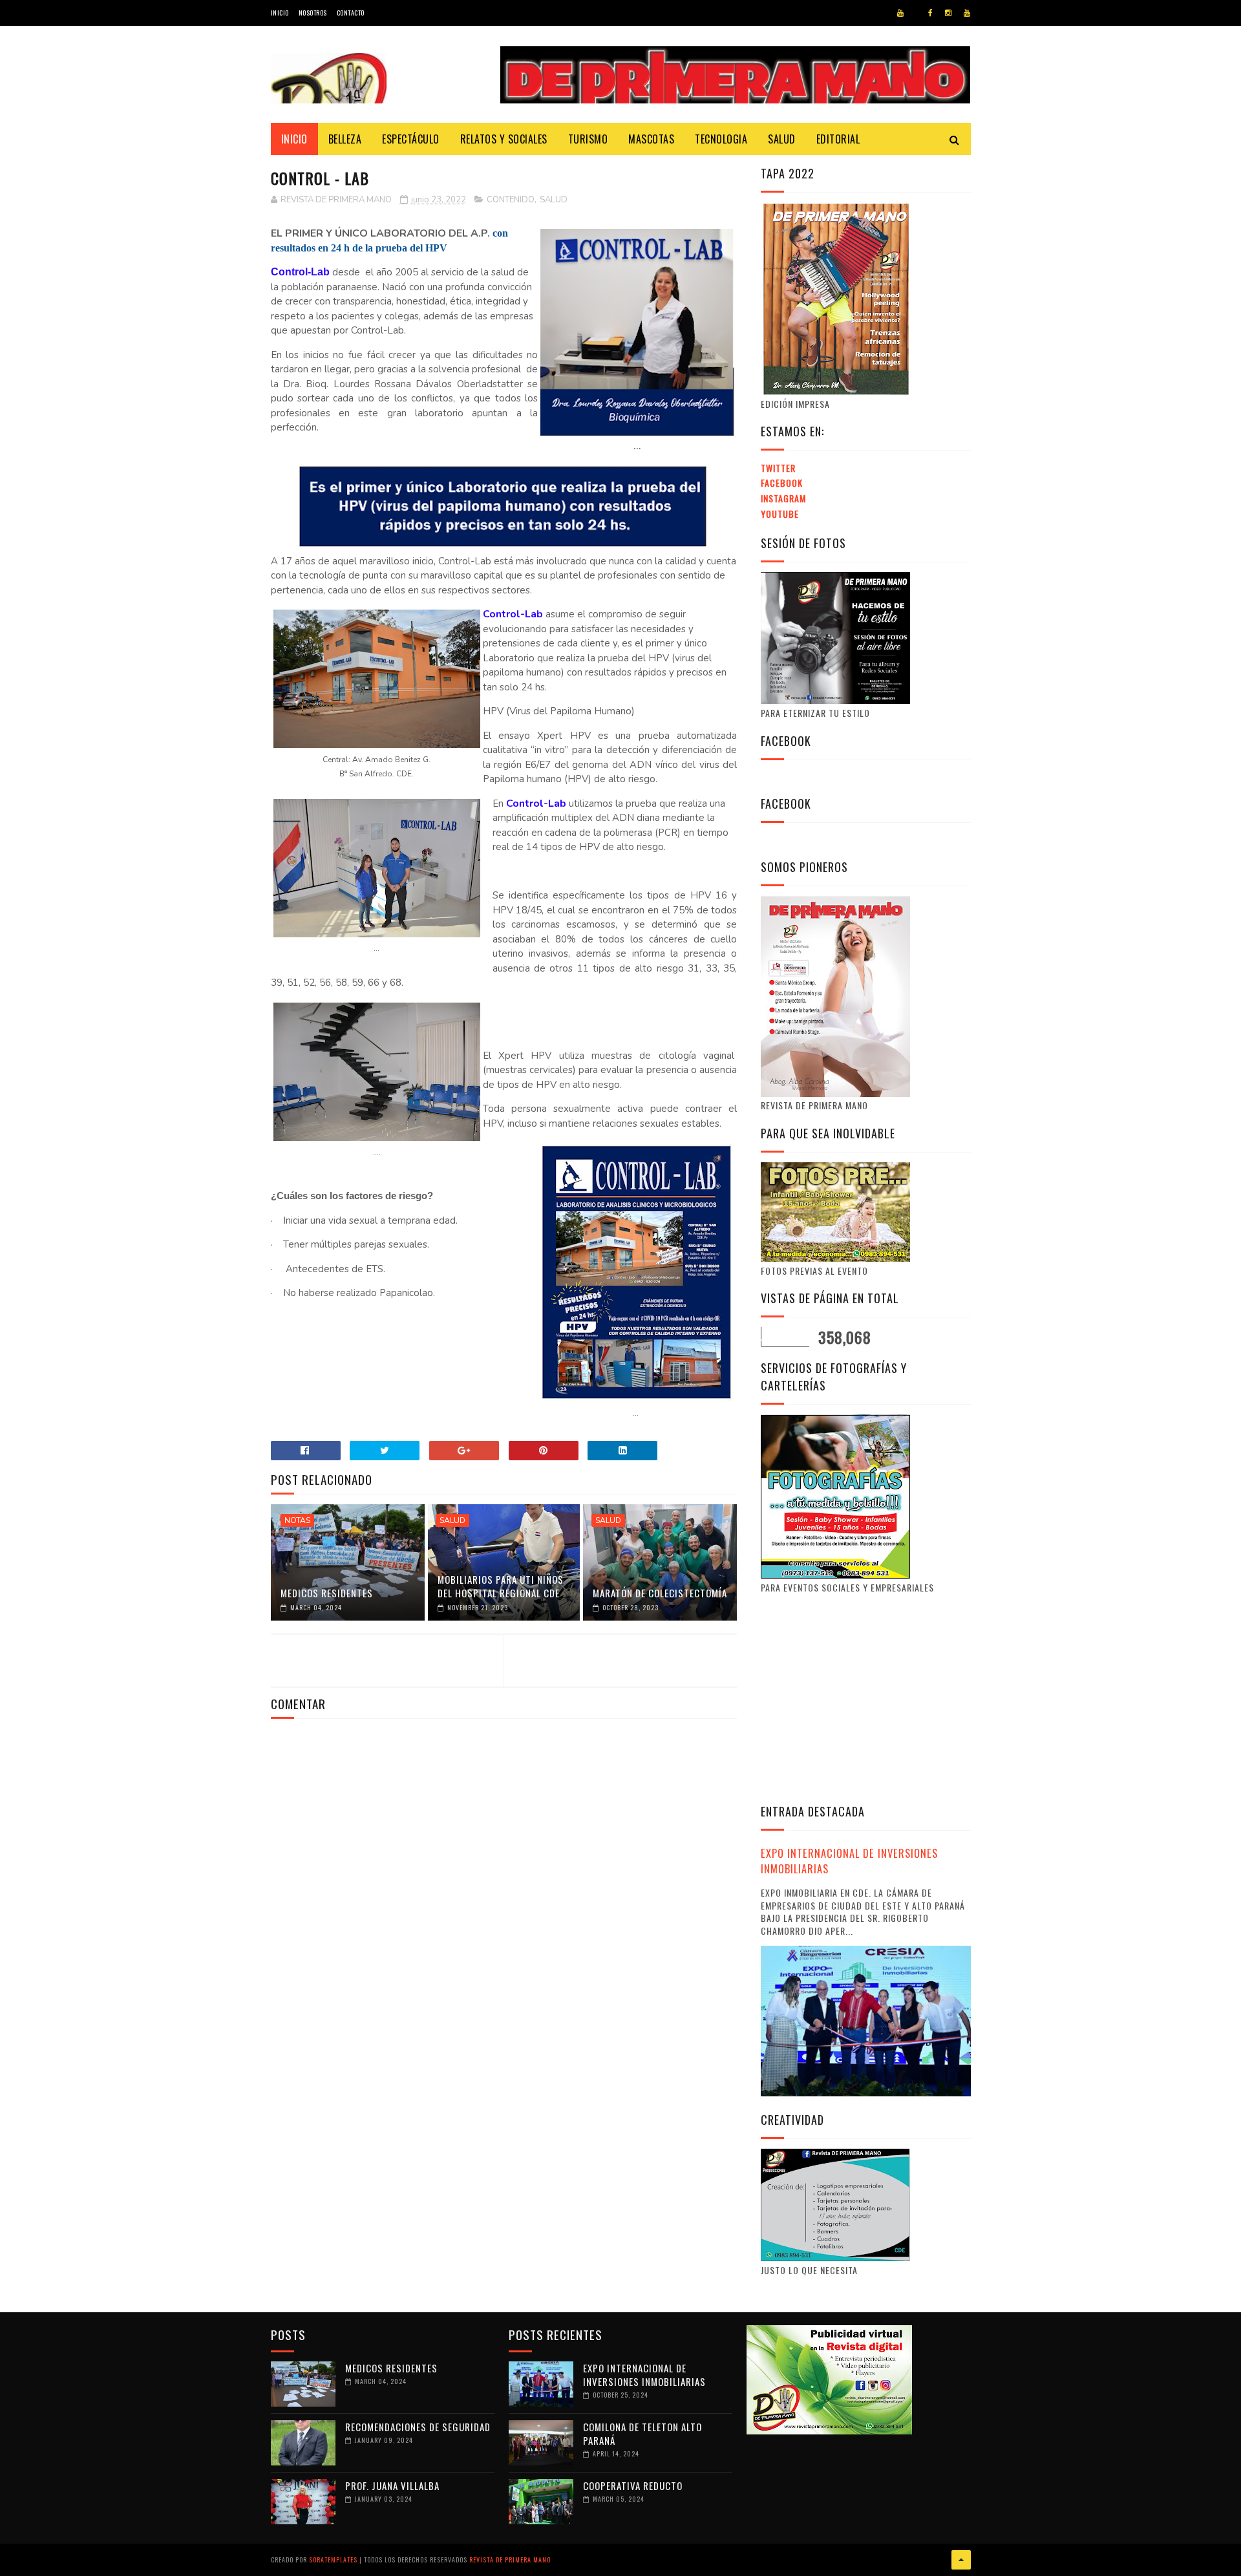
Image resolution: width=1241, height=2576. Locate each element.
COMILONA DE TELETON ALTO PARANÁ (642, 2433)
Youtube (780, 514)
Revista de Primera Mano (510, 2560)
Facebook (782, 483)
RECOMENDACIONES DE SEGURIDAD (418, 2427)
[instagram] (948, 13)
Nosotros (313, 13)
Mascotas (651, 139)
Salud (782, 139)
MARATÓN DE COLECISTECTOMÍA (660, 1593)
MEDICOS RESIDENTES (327, 1593)
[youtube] (900, 13)
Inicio (280, 13)
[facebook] (930, 13)
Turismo (588, 139)
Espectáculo (411, 139)
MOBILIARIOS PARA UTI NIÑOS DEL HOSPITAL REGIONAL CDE (501, 1586)
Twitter (778, 468)
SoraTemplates (333, 2560)
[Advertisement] (869, 1697)
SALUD (554, 200)
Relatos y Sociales (504, 139)
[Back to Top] (961, 2560)
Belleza (345, 139)
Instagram (783, 498)
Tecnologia (721, 139)
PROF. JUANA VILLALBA (392, 2486)
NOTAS (297, 1520)
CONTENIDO (511, 200)
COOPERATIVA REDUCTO (633, 2486)
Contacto (351, 13)
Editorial (838, 139)
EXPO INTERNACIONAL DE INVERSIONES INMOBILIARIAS (849, 1861)
